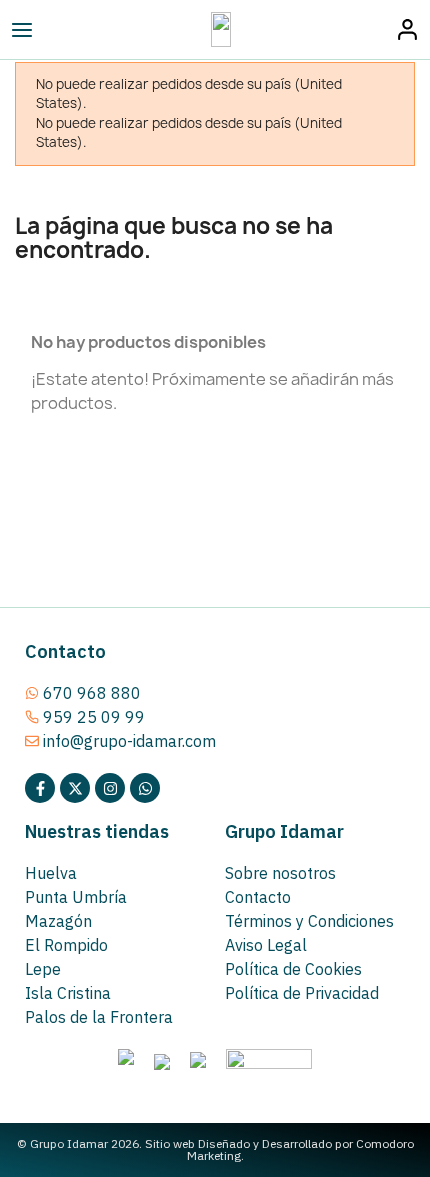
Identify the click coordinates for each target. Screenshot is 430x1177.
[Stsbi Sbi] (40, 788)
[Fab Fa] (145, 788)
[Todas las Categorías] (66, 30)
